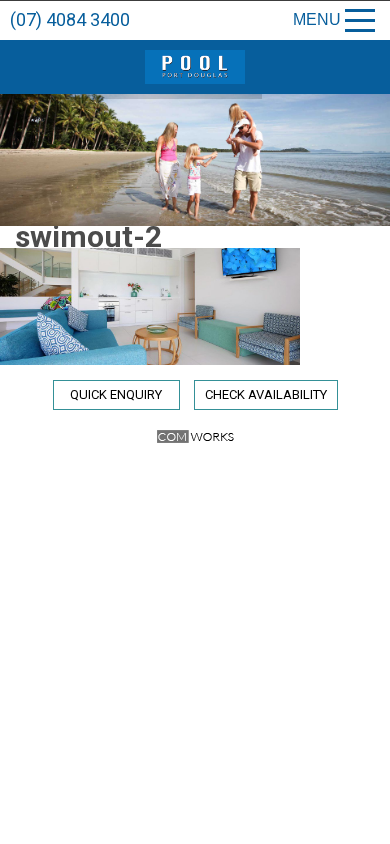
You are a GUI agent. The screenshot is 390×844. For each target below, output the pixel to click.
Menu (317, 19)
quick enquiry (116, 394)
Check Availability (266, 394)
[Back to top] (358, 822)
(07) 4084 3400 (70, 19)
